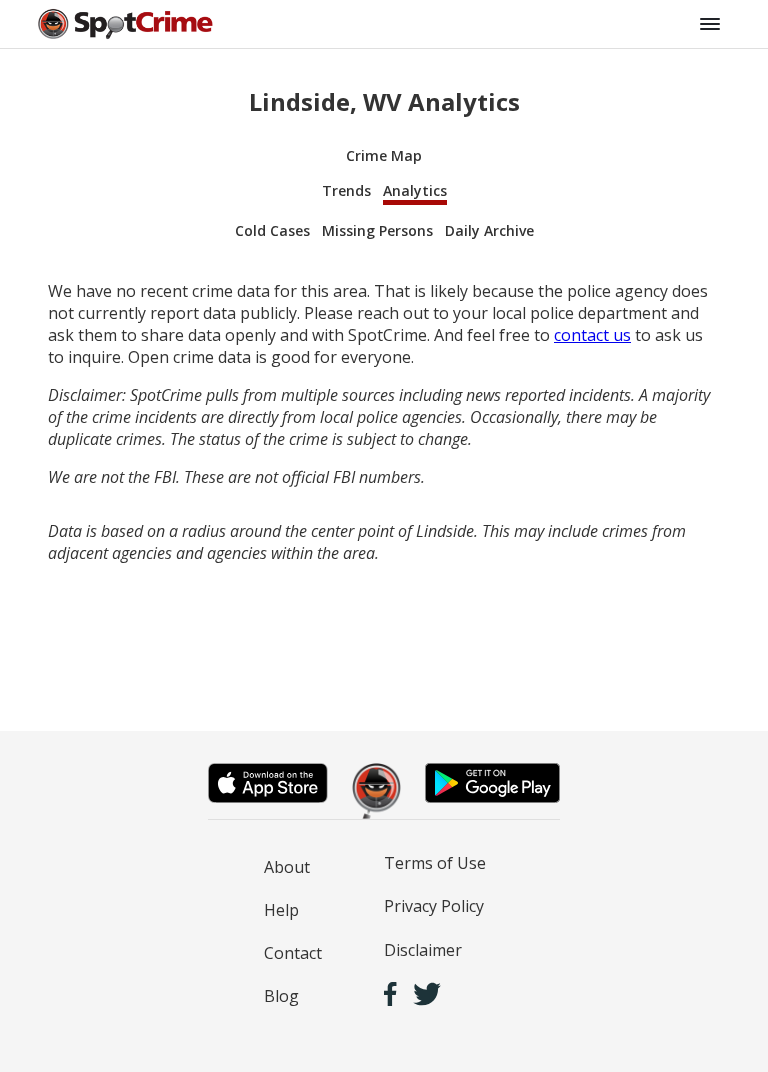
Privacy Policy (434, 906)
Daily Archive (489, 230)
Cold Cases (272, 230)
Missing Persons (377, 230)
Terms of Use (435, 863)
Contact (293, 953)
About (287, 867)
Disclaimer (423, 950)
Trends (346, 190)
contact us (592, 335)
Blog (281, 996)
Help (281, 910)
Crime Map (384, 155)
